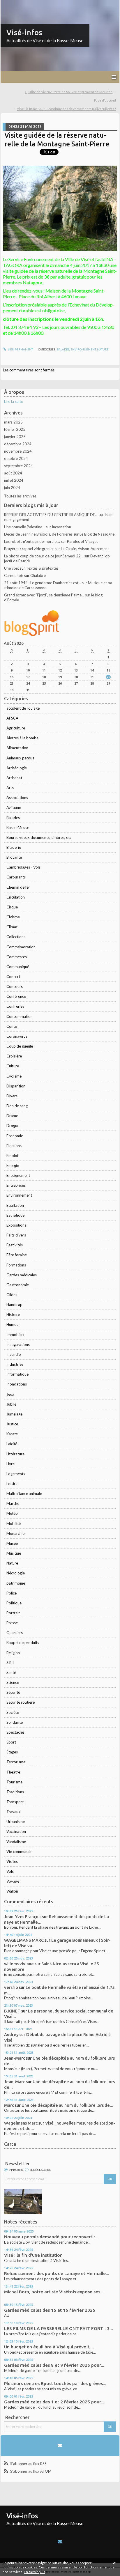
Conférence (16, 996)
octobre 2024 (16, 458)
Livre (10, 1464)
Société (13, 1712)
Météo (12, 1513)
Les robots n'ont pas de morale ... (32, 541)
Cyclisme (14, 1076)
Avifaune (14, 807)
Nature (12, 1563)
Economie (15, 1136)
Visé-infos (24, 32)
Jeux (10, 1394)
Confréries (15, 1006)
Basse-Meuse (18, 828)
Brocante (14, 857)
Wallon (12, 1891)
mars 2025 (13, 422)
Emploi (12, 1156)
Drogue (13, 1126)
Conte (12, 1026)
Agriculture (16, 728)
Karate (12, 1434)
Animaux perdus (20, 758)
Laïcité (12, 1444)
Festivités (15, 1245)
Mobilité (14, 1523)
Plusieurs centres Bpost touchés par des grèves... (55, 2383)
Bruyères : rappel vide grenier (29, 549)
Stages (12, 1752)
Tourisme (14, 1782)
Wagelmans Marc (21, 2123)
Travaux (13, 1812)
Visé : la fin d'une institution (33, 2255)
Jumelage (14, 1414)
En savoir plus (35, 2572)
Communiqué (18, 967)
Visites (12, 1861)
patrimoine (16, 1583)
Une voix (12, 568)
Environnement (19, 1195)
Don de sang (17, 1106)
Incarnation (61, 527)
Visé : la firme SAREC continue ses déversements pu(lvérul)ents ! (66, 109)
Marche (13, 1503)
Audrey (11, 2034)
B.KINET (12, 2011)
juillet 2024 (14, 480)
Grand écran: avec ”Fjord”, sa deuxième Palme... (44, 595)
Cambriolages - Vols (23, 867)
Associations (17, 798)
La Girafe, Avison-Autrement (85, 549)
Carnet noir (14, 575)
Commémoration (21, 947)
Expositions (16, 1225)
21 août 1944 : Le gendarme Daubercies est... (43, 583)
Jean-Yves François (23, 1917)
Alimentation (17, 748)
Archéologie (17, 768)
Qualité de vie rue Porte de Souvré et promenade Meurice (69, 92)
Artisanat (14, 778)
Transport (15, 1802)
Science (13, 1682)
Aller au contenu (16, 4)
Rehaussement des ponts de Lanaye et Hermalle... (57, 2273)
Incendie (14, 1354)
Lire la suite (14, 401)
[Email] (60, 2446)
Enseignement (18, 1175)
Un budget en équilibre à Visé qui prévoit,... (49, 2347)
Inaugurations (18, 1344)
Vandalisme (16, 1842)
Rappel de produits (23, 1643)
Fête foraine (17, 1255)
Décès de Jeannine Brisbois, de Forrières (38, 534)
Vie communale (19, 1852)
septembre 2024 (18, 466)
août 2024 (13, 473)
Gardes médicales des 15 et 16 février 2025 (50, 2310)
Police (12, 1593)
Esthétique (15, 1215)
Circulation (16, 897)
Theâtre (13, 1772)
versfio (11, 1987)
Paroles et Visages (83, 541)
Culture (13, 1066)
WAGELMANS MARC (24, 1940)
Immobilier (16, 1335)
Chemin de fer (18, 887)
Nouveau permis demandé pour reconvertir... (51, 2237)
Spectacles (15, 1732)
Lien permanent (20, 349)
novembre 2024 (18, 451)
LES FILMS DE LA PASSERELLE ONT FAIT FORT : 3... (59, 2328)
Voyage (13, 1881)
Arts (10, 788)
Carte (10, 2144)
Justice (12, 1424)
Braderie (14, 847)
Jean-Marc (15, 2058)
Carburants (16, 877)
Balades (13, 818)
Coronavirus (17, 1036)
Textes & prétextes (42, 568)
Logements (16, 1474)
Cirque (12, 907)
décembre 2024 (18, 444)
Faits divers (16, 1235)
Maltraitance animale (24, 1493)
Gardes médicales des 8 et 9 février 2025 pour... (54, 2365)
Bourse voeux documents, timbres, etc (39, 837)
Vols (10, 1871)
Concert (13, 977)
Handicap (14, 1305)
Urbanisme (16, 1822)
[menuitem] (70, 92)
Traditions (15, 1792)
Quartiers (15, 1633)
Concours (15, 986)
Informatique (17, 1374)
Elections (14, 1146)
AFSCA (12, 718)
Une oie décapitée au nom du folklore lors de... (67, 2105)
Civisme (13, 917)
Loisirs (12, 1484)
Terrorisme (16, 1762)
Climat (12, 927)
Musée (12, 1543)
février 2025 (15, 429)
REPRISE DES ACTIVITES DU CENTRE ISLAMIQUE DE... (51, 515)
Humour (13, 1324)
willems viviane (19, 1964)
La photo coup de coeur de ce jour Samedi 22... (44, 556)
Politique (14, 1603)
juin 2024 (12, 488)
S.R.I (10, 1663)
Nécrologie (16, 1573)
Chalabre (38, 575)
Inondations (17, 1384)
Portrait (13, 1613)
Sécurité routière (21, 1702)
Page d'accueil (105, 100)
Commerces (17, 957)
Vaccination (16, 1831)
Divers (12, 1096)
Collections (16, 937)
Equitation (15, 1205)
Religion (13, 1653)
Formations (16, 1265)
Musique (14, 1553)
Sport (11, 1742)
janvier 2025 (15, 437)
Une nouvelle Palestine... (24, 527)
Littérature (15, 1454)
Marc (9, 2105)
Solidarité (15, 1722)
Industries (15, 1364)
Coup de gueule (20, 1046)
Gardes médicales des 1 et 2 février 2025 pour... (54, 2402)
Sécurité (13, 1692)
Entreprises (16, 1185)
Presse (12, 1623)
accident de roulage (23, 708)
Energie (13, 1165)
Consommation (20, 1016)
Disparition (16, 1086)
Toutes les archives (20, 496)
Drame (12, 1116)
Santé (11, 1673)
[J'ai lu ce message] (114, 2563)
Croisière (14, 1056)
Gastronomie (18, 1285)
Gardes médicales (22, 1275)
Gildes (12, 1295)
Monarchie (15, 1533)
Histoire (13, 1314)
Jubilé (11, 1404)
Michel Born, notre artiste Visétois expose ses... (54, 2292)
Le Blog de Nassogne (97, 534)
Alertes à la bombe (22, 738)
